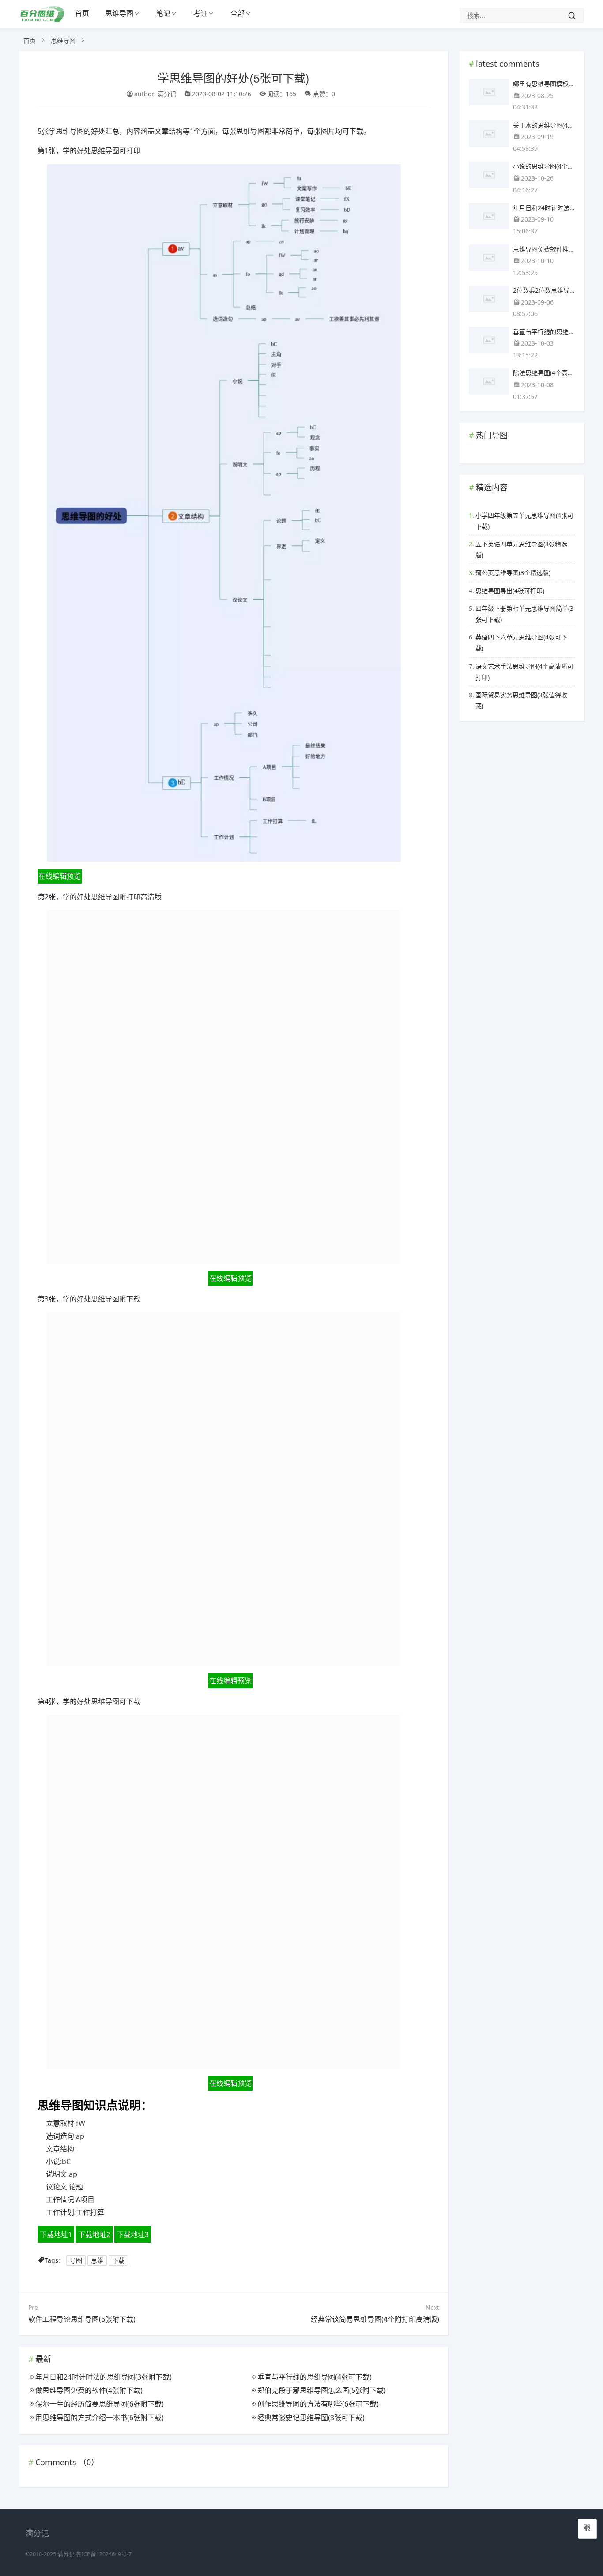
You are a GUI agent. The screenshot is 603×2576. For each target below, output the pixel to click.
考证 (200, 13)
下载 (118, 2260)
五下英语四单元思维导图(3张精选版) (521, 549)
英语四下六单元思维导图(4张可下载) (521, 643)
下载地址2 (94, 2234)
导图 (76, 2260)
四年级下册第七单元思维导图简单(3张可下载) (524, 614)
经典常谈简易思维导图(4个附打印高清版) (375, 2319)
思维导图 (119, 13)
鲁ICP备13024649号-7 (104, 2554)
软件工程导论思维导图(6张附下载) (82, 2319)
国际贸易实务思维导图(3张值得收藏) (521, 700)
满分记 (66, 2554)
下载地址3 (133, 2234)
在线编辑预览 (60, 876)
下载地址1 (56, 2234)
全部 (237, 13)
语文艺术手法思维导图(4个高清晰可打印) (524, 672)
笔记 (163, 13)
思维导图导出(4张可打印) (510, 591)
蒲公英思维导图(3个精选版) (513, 573)
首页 (82, 13)
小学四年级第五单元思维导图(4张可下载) (524, 521)
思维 (97, 2260)
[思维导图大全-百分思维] (43, 19)
